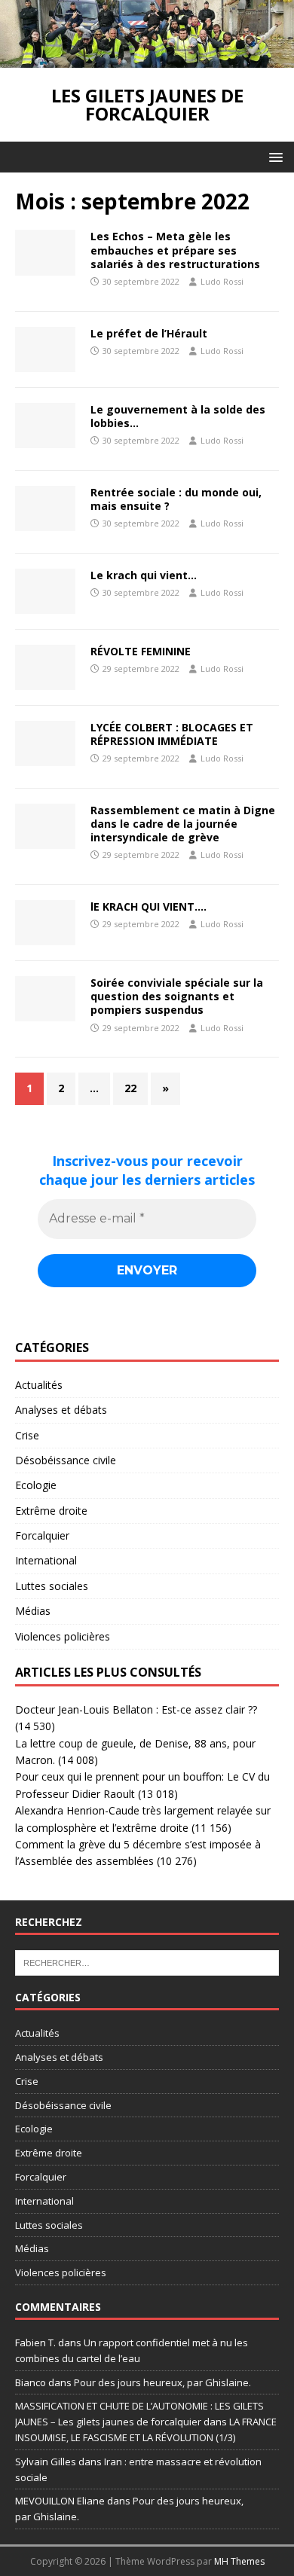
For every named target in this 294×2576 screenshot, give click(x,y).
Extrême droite (51, 1511)
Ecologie (36, 1485)
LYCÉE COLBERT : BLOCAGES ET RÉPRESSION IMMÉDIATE (172, 734)
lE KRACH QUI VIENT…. (149, 906)
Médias (33, 1611)
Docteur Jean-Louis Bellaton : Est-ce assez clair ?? (136, 1709)
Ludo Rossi (222, 281)
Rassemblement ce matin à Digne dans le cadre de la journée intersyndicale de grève (183, 824)
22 (130, 1088)
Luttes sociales (52, 1586)
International (46, 1560)
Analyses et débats (61, 1410)
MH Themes (239, 2561)
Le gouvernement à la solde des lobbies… (178, 416)
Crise (27, 1435)
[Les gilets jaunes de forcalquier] (147, 59)
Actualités (39, 1385)
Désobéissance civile (66, 1460)
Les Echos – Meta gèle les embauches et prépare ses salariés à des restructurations (175, 250)
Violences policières (63, 1636)
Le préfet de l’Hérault (149, 333)
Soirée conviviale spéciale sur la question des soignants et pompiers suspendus (177, 996)
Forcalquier (42, 1535)
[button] (273, 156)
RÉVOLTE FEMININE (141, 651)
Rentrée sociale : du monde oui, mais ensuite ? (176, 499)
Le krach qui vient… (144, 575)
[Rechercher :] (147, 1961)
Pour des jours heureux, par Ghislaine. (162, 2382)
